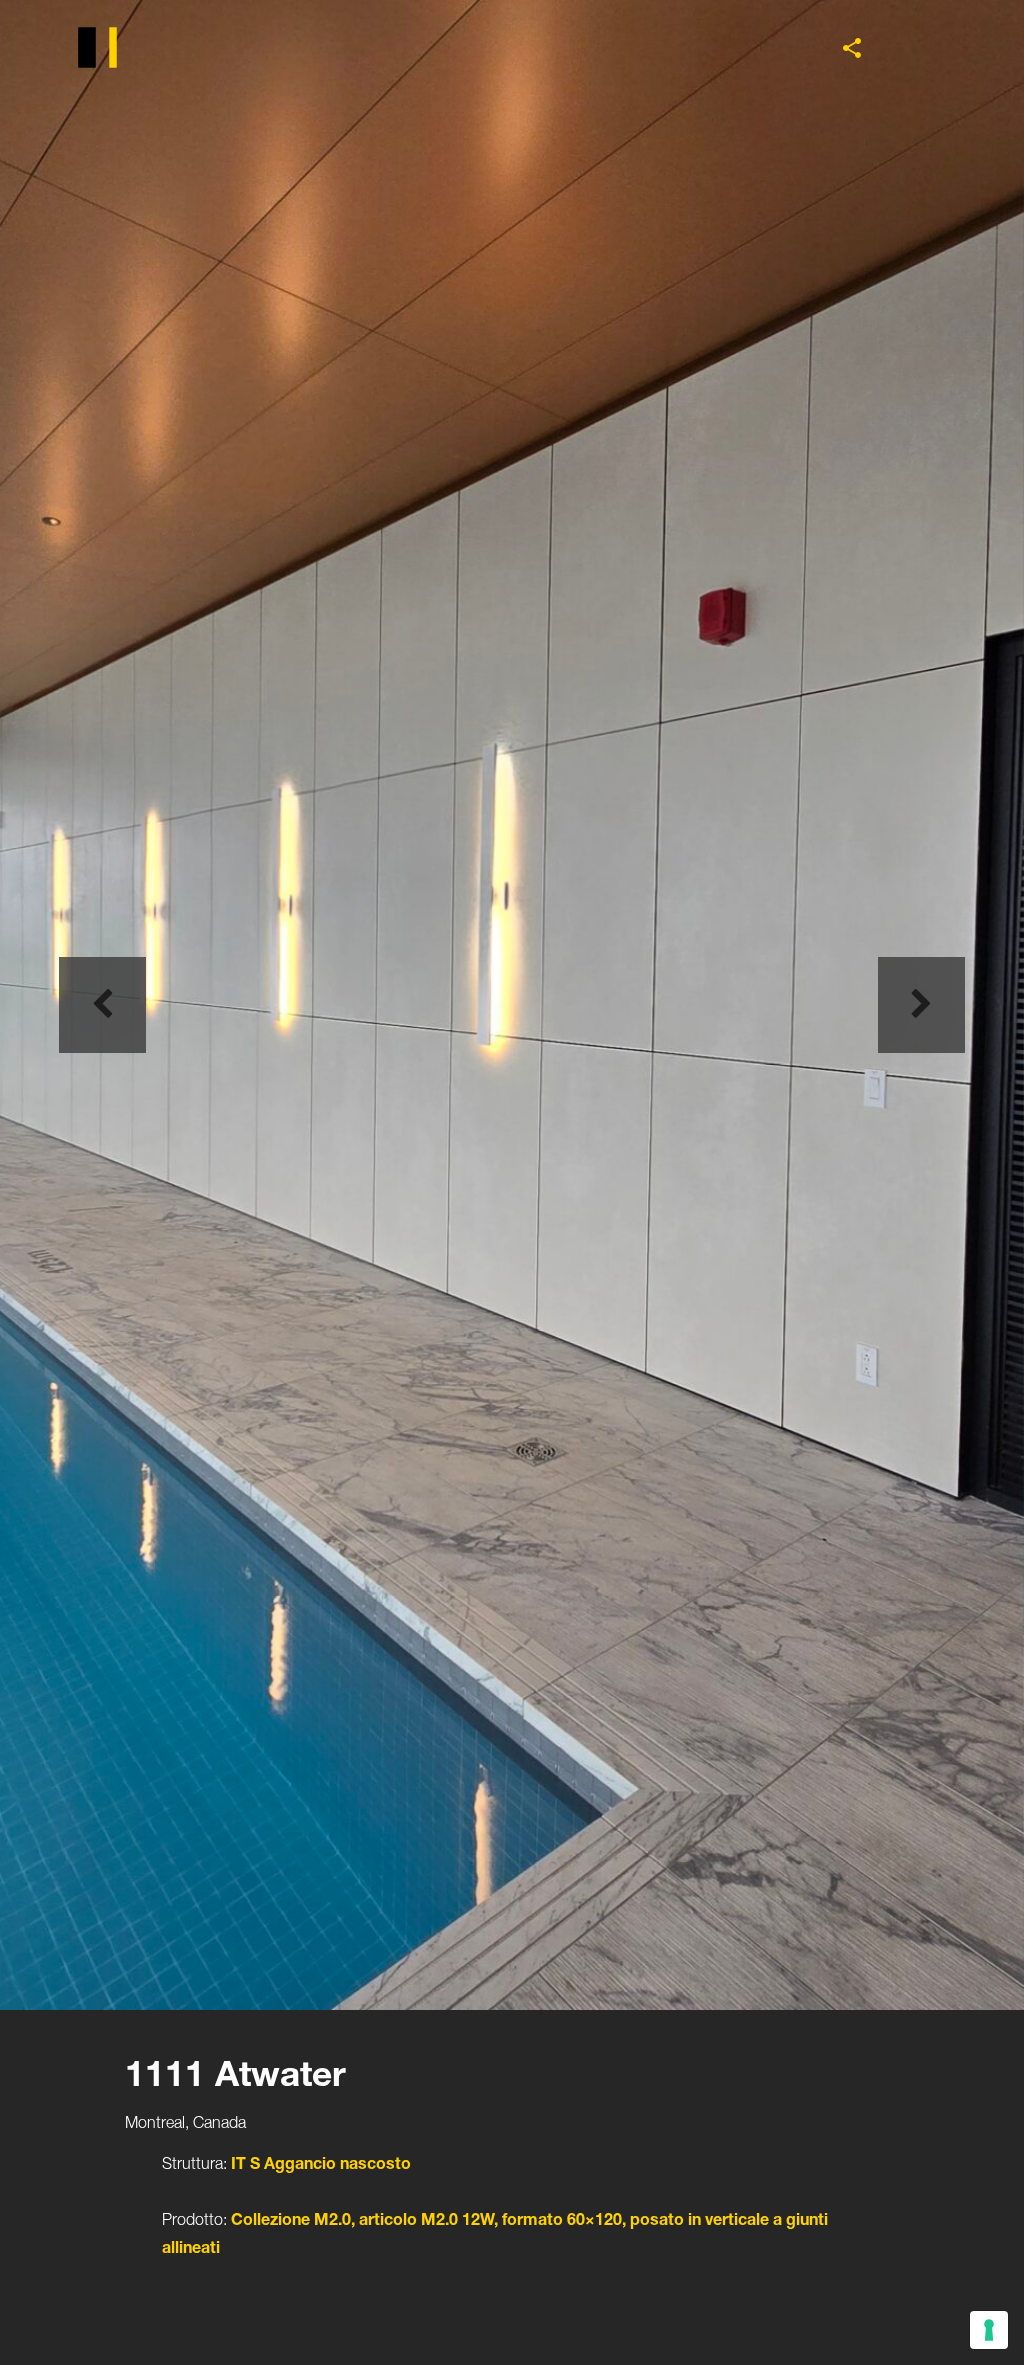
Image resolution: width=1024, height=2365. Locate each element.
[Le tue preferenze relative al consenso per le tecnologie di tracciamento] (989, 2330)
